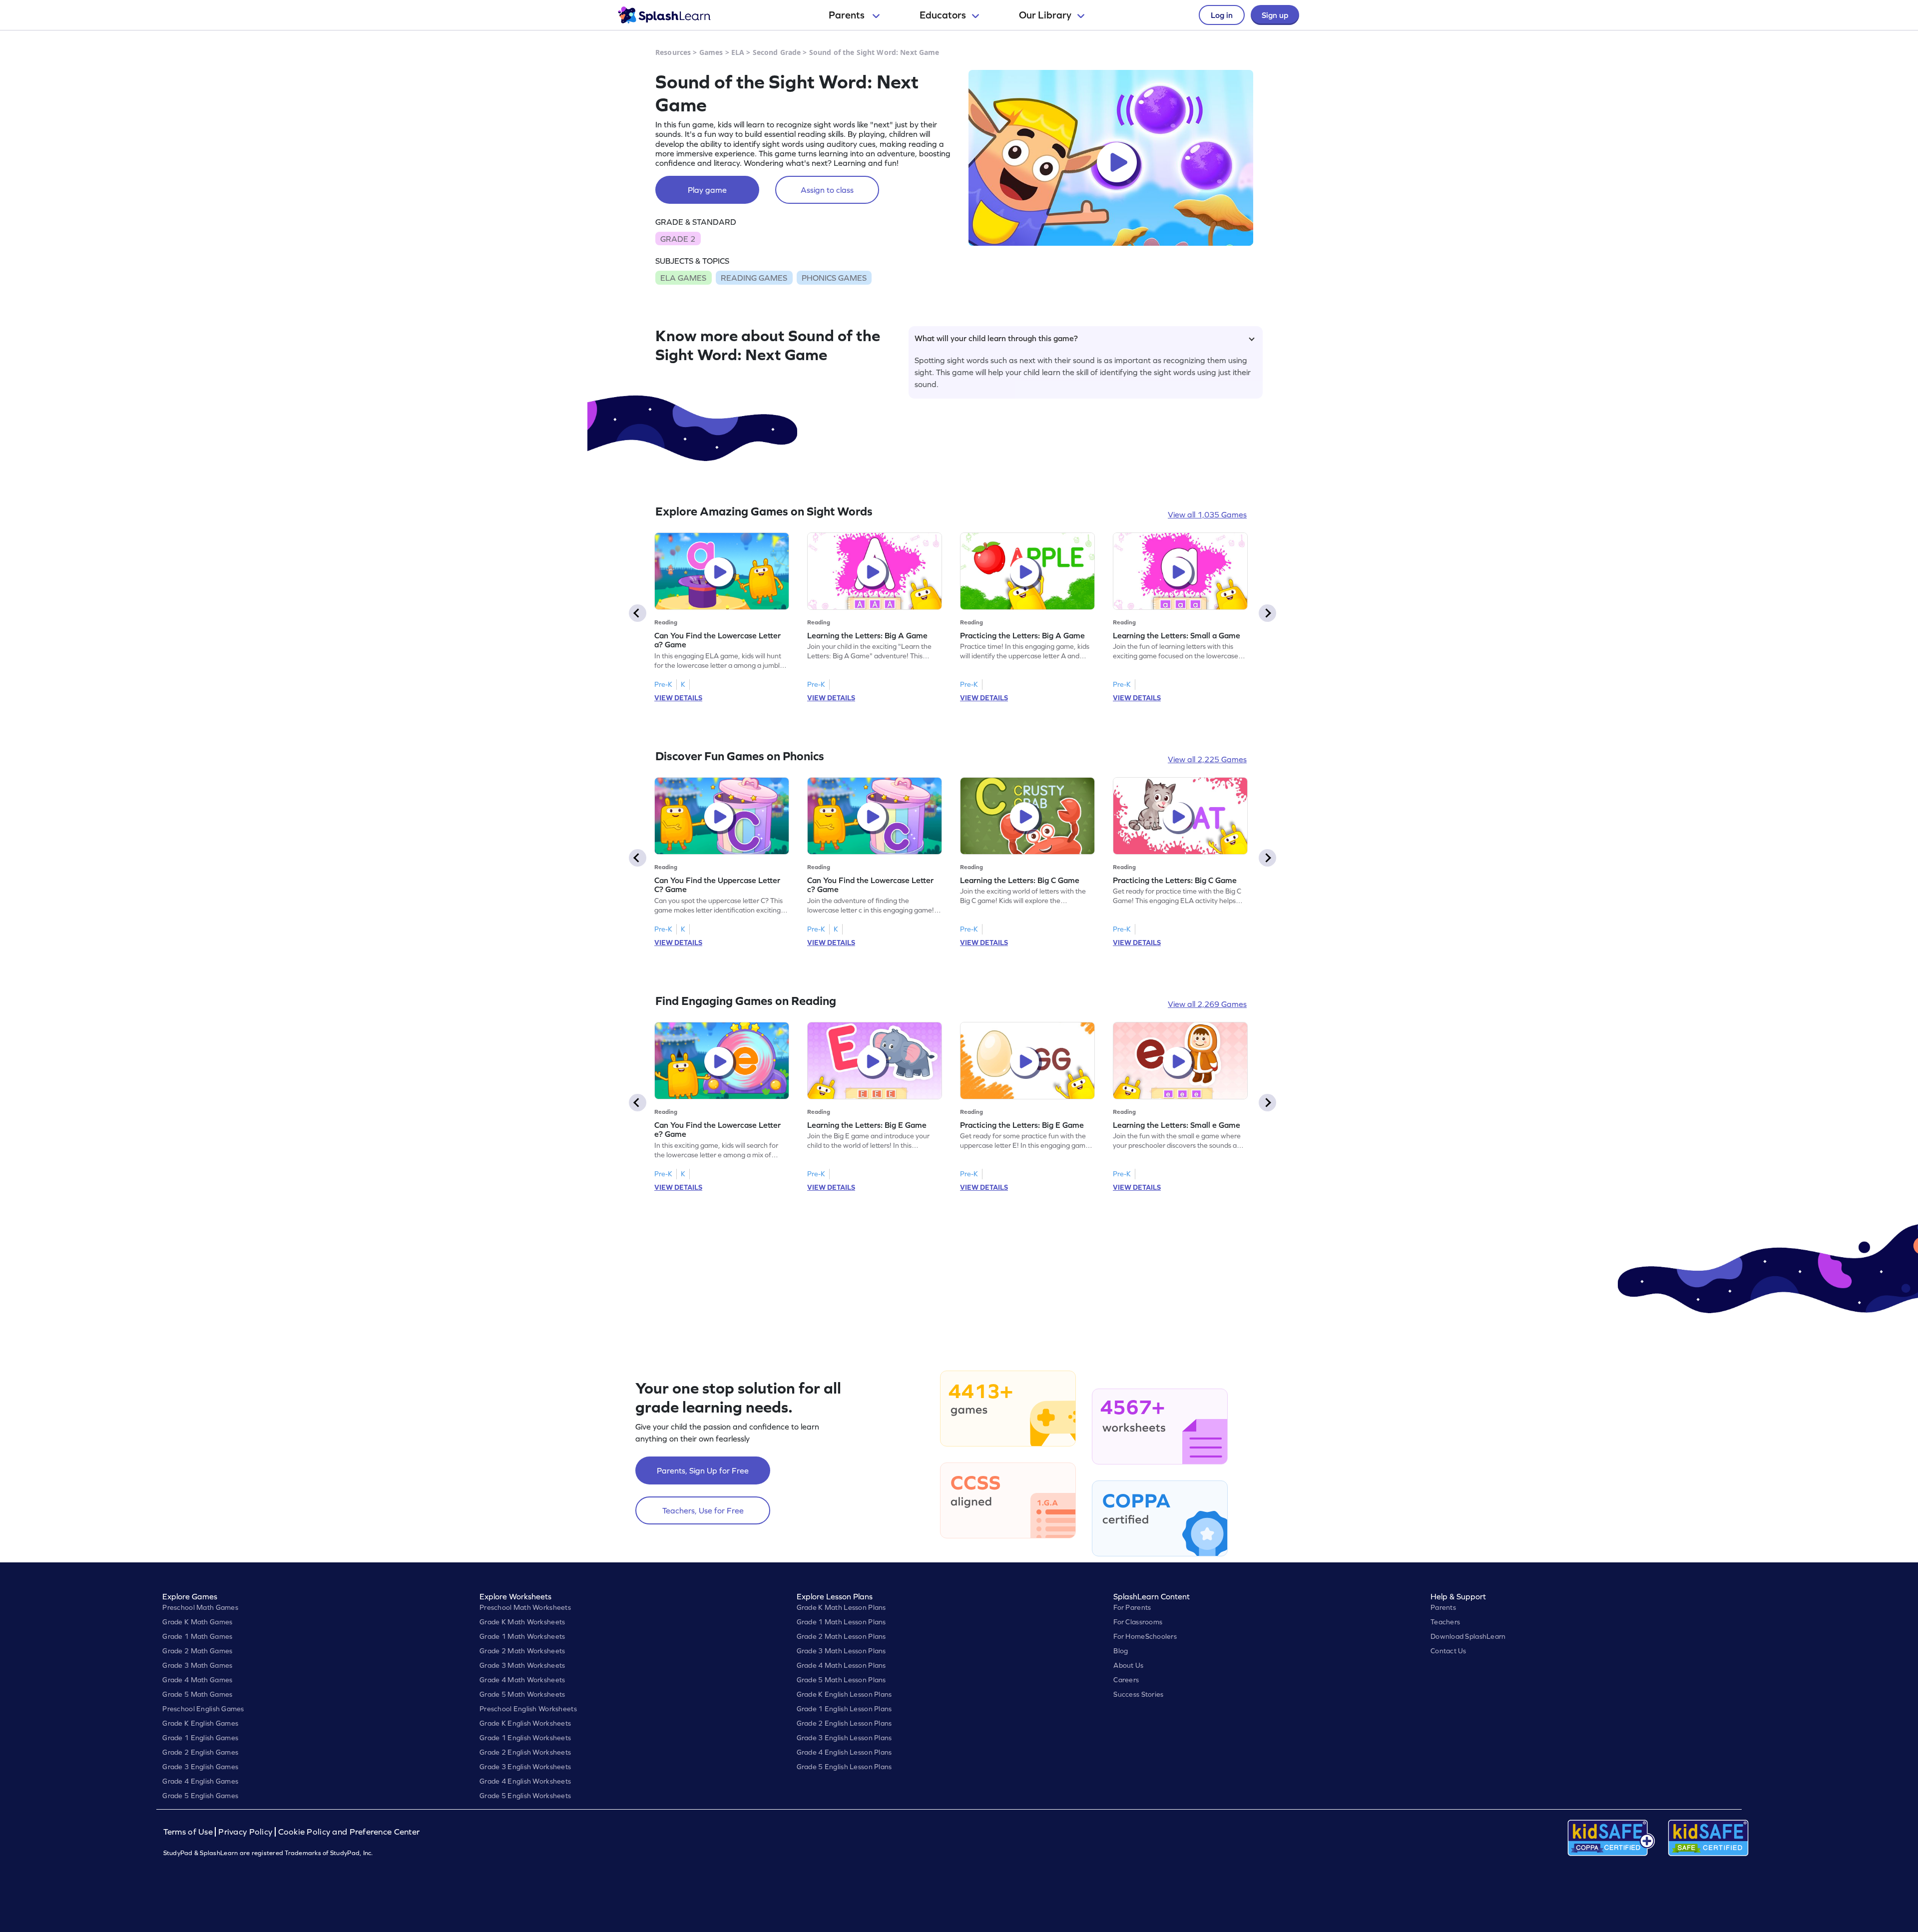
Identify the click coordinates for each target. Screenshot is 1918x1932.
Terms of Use (189, 1832)
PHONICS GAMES (834, 278)
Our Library (1045, 15)
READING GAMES (754, 278)
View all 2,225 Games (1207, 759)
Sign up (1275, 15)
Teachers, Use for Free (703, 1510)
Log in (1222, 15)
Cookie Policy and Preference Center (349, 1832)
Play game (707, 190)
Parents (848, 15)
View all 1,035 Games (1207, 514)
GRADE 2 (678, 239)
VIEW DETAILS (678, 698)
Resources (673, 52)
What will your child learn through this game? (996, 338)
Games (711, 52)
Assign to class (827, 190)
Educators (943, 15)
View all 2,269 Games (1207, 1004)
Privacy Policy (245, 1832)
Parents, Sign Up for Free (703, 1470)
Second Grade (777, 52)
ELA (738, 52)
